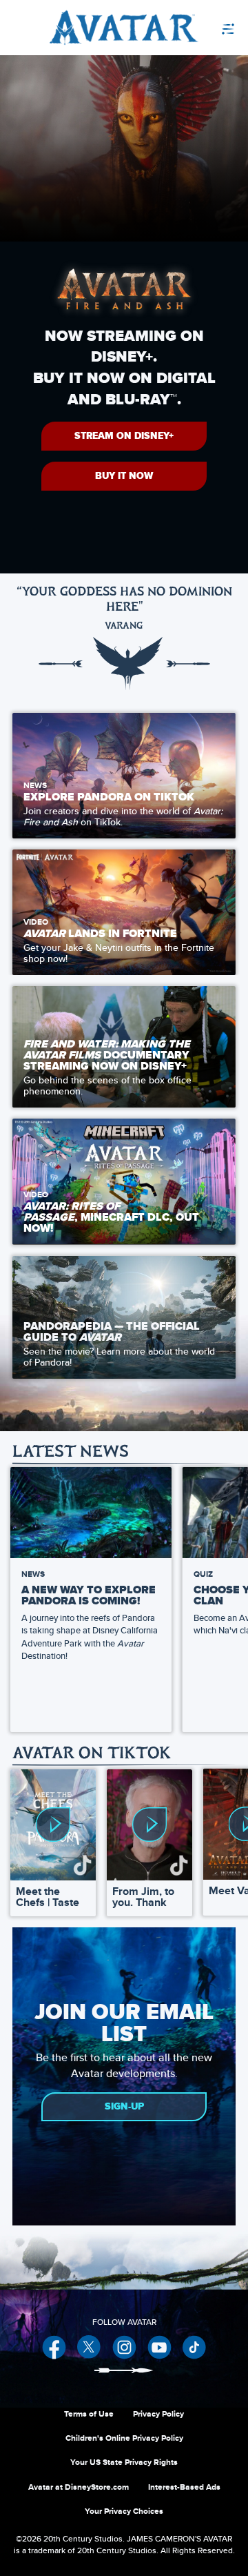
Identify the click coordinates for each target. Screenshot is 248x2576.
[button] (124, 436)
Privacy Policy (158, 2414)
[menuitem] (196, 28)
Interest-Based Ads (184, 2487)
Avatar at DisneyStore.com (79, 2487)
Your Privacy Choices (124, 2511)
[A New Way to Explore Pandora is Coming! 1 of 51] (91, 1512)
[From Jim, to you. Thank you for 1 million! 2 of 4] (149, 1825)
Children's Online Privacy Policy (124, 2438)
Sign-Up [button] (124, 2106)
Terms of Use (89, 2414)
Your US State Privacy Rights (124, 2462)
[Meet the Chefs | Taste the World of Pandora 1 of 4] (53, 1825)
